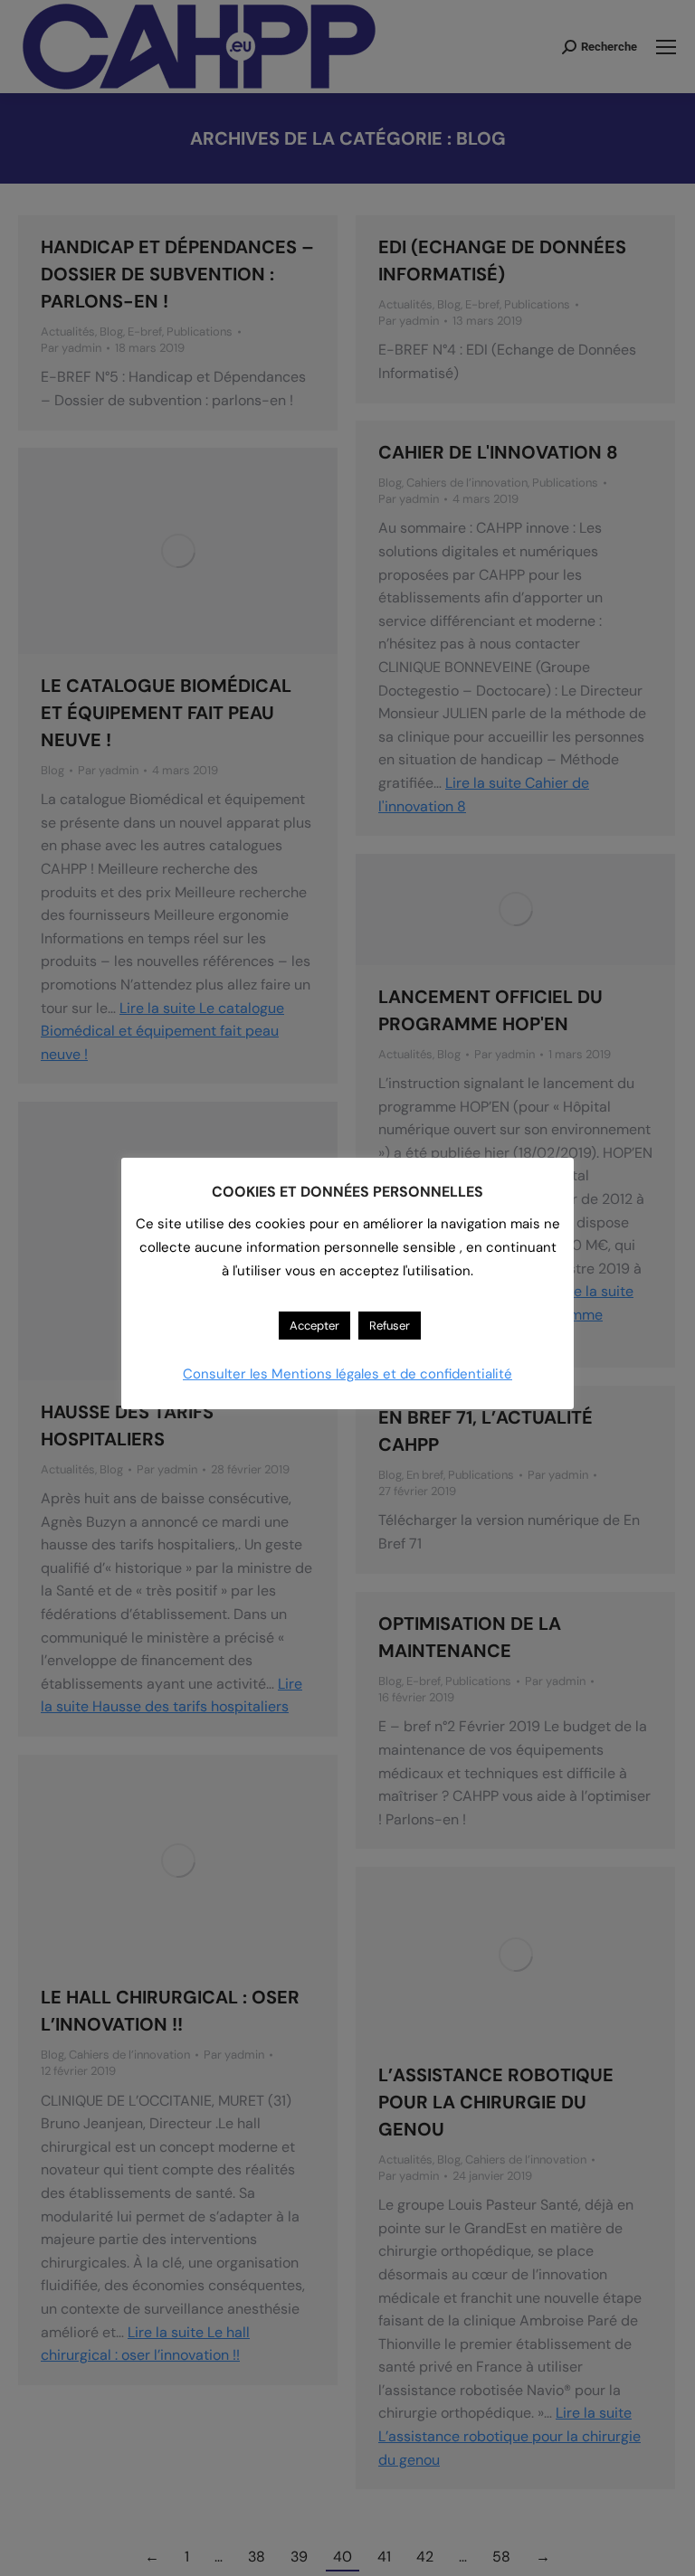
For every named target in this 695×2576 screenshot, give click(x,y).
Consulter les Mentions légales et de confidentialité (347, 1374)
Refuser (390, 1326)
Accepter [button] (314, 1326)
